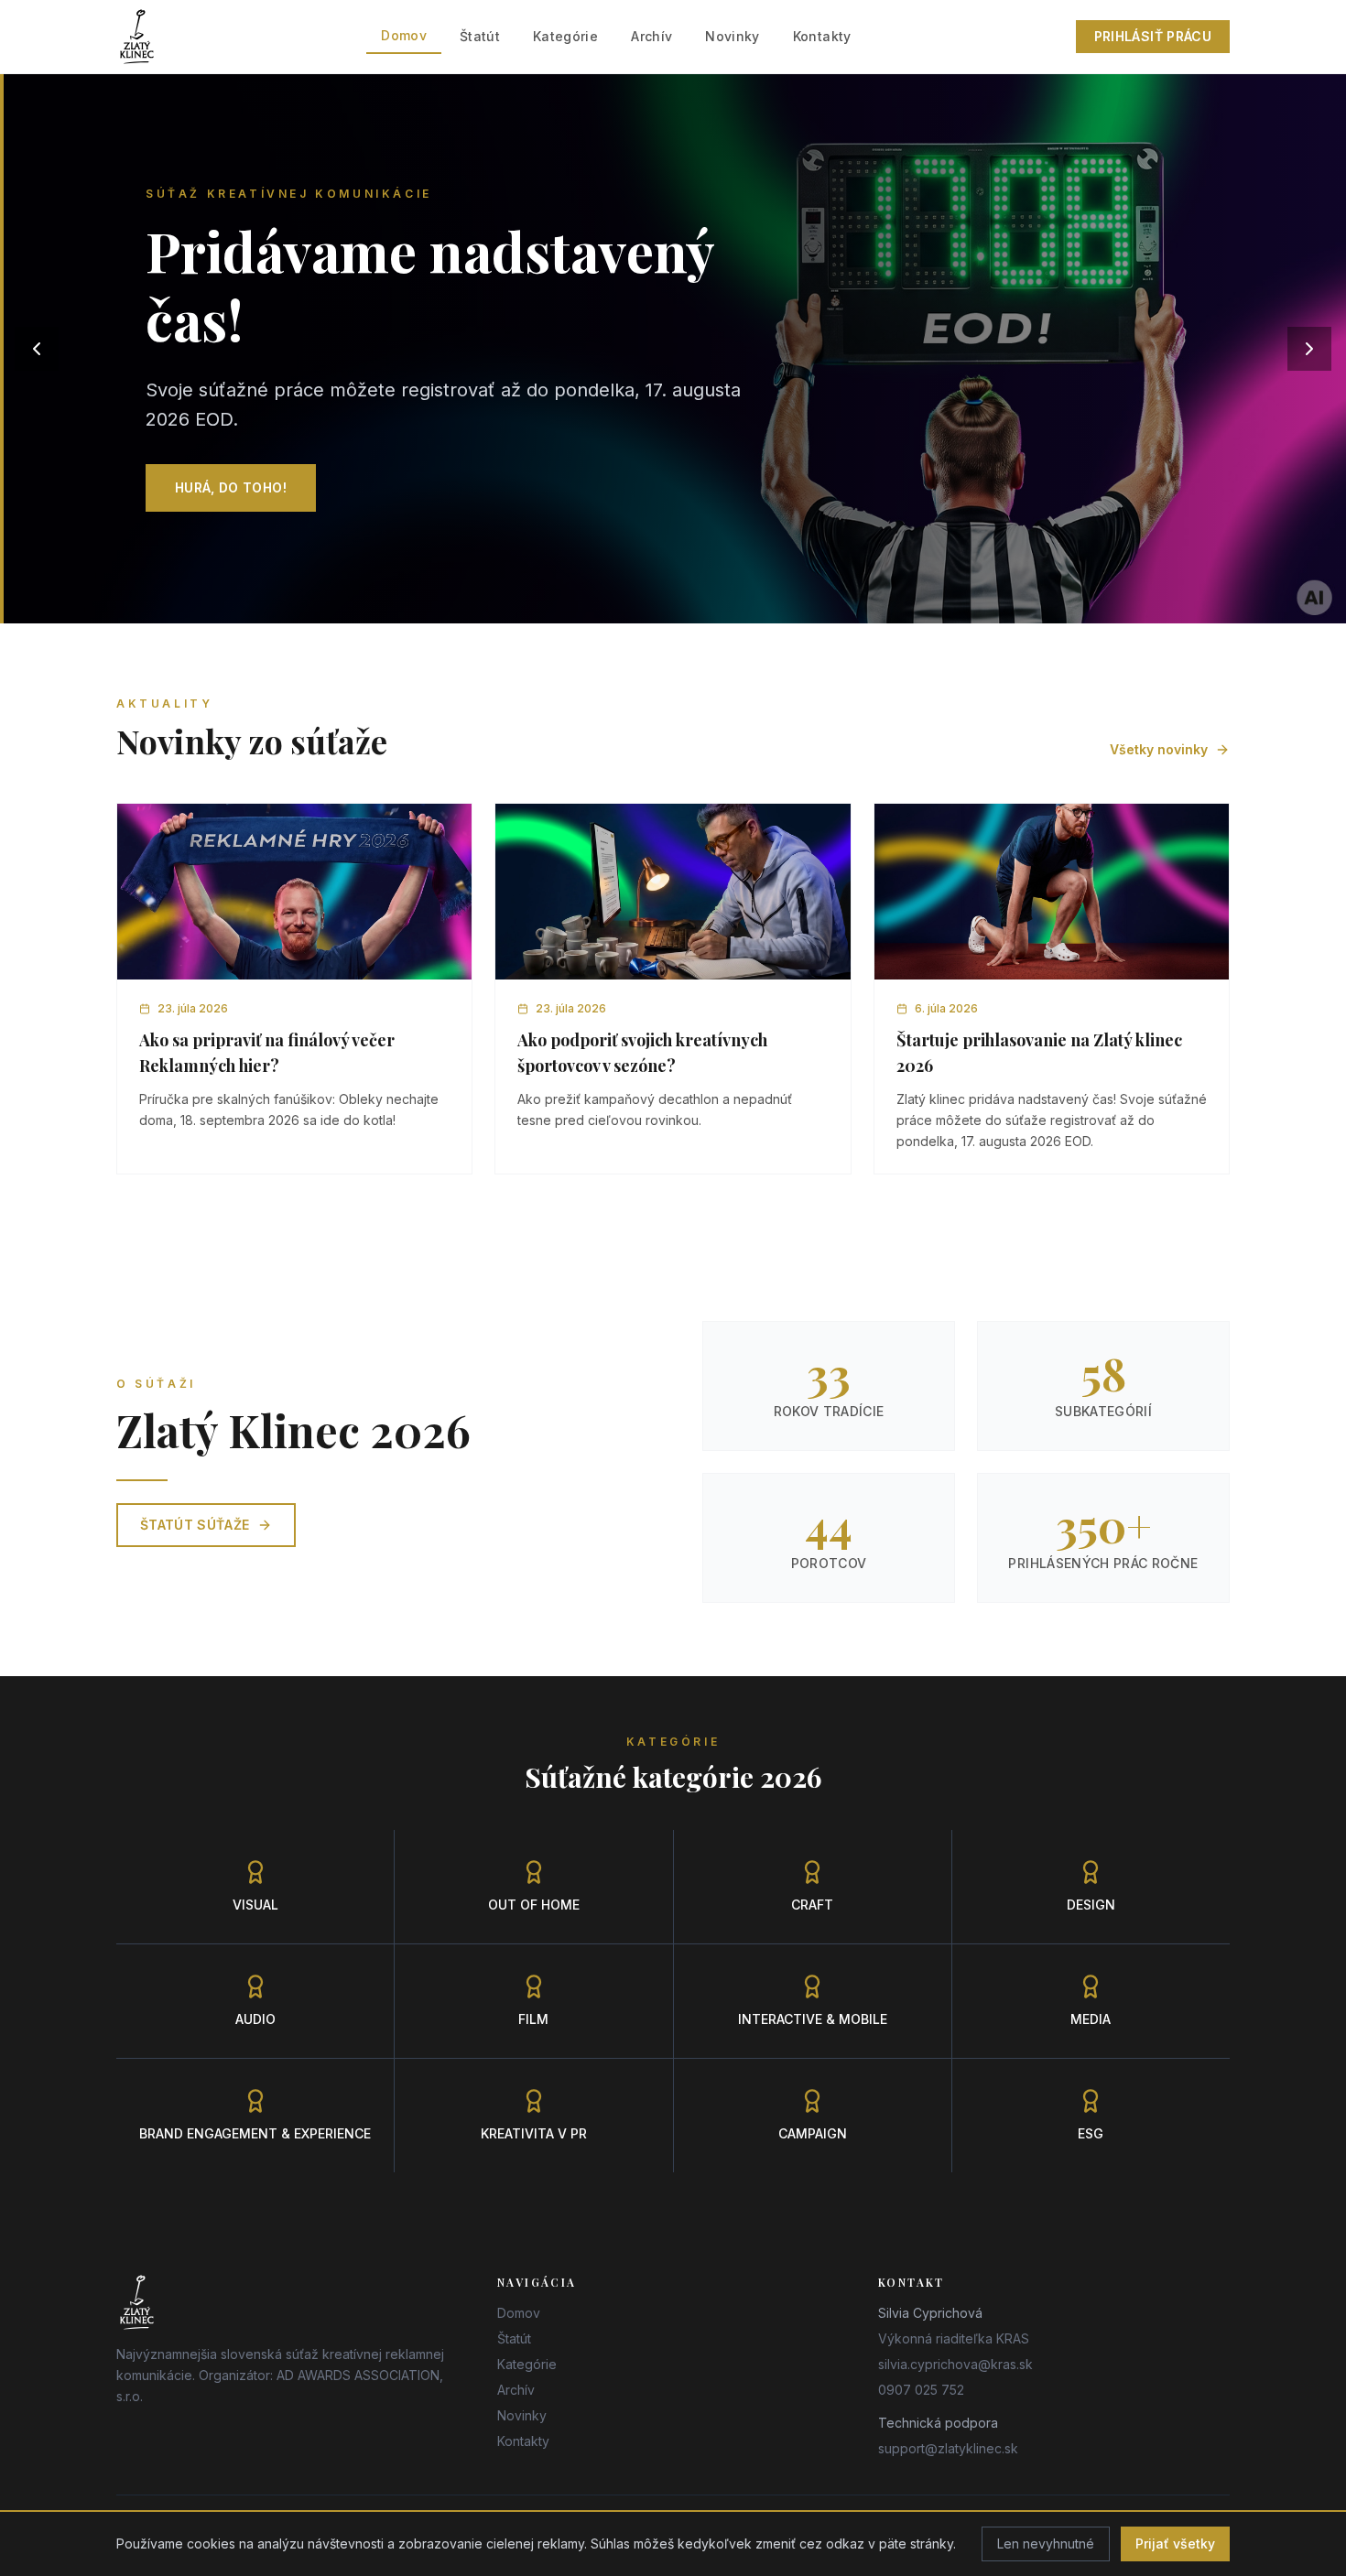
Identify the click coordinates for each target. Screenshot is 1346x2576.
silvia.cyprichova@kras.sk (955, 2364)
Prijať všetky (1175, 2544)
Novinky (732, 36)
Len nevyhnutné (1046, 2544)
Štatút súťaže (195, 1525)
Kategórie (565, 36)
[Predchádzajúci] (37, 349)
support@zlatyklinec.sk (948, 2448)
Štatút (480, 36)
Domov (404, 35)
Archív (651, 36)
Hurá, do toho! (231, 487)
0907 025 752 (921, 2390)
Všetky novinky (1159, 749)
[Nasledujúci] (1309, 349)
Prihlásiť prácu (1153, 36)
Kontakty (822, 36)
